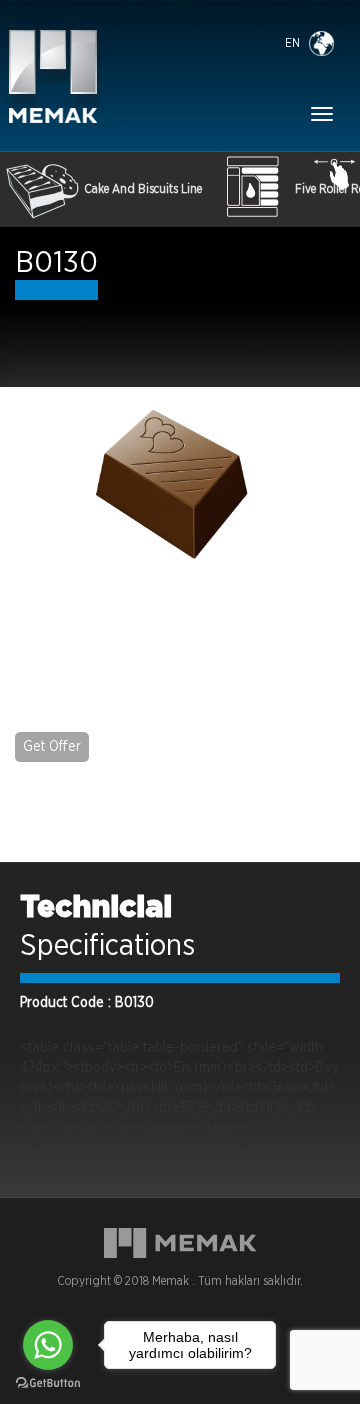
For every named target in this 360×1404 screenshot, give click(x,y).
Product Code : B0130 (87, 1003)
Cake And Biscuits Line (143, 189)
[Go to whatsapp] (48, 1345)
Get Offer (52, 747)
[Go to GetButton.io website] (48, 1383)
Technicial (96, 908)
